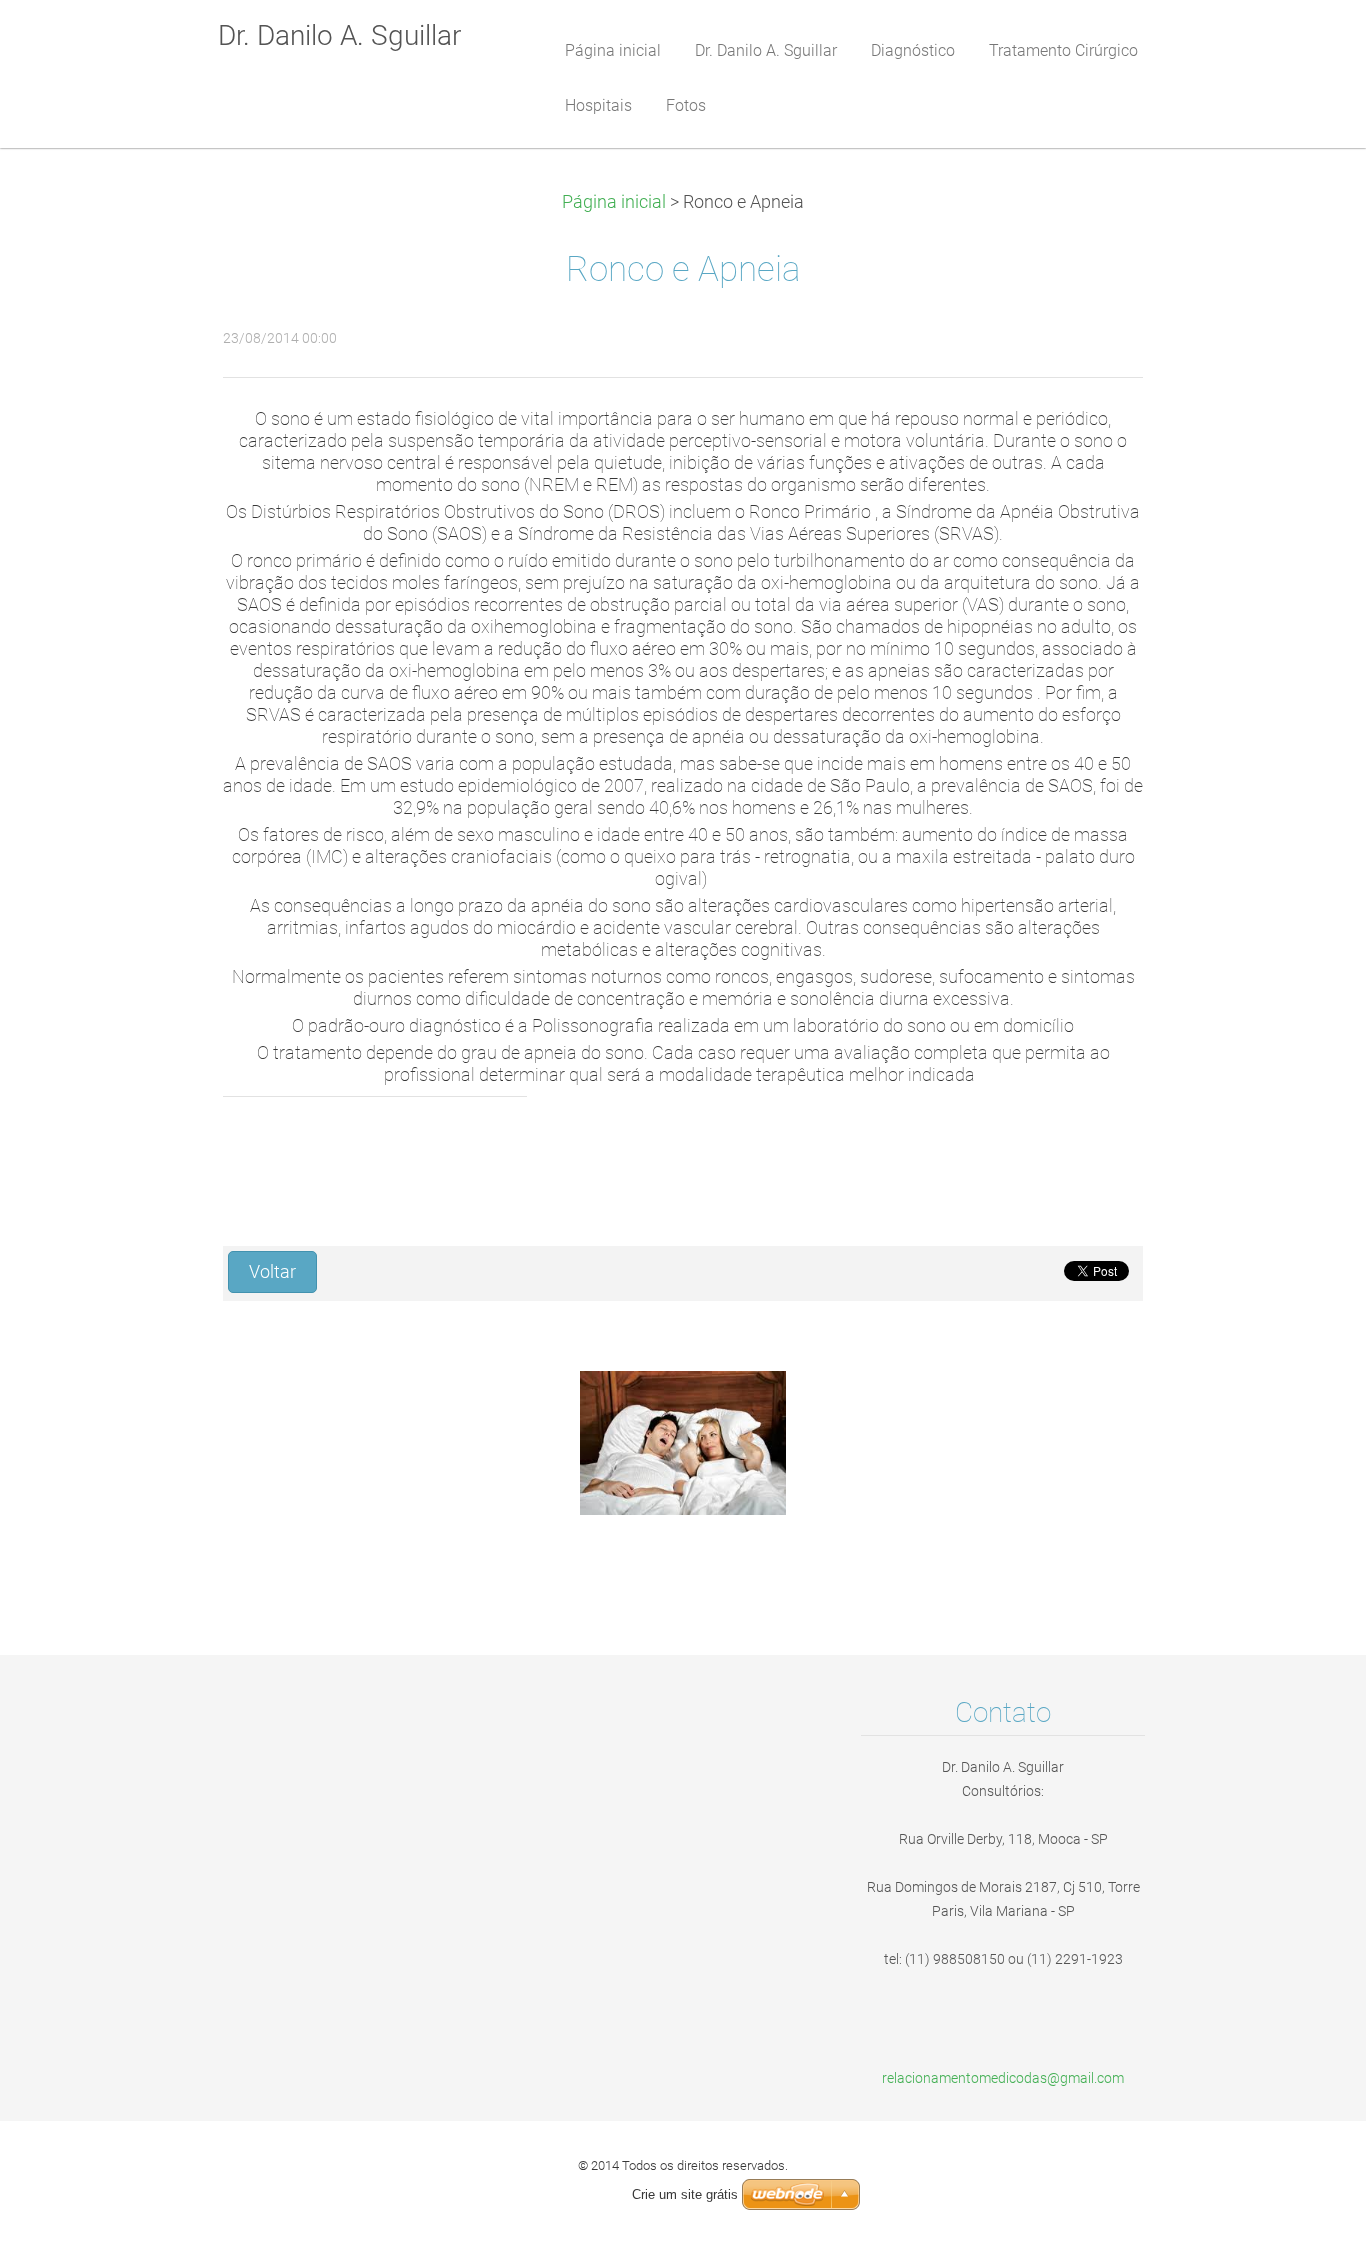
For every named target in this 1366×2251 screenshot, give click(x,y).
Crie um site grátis (685, 2194)
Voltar (272, 1272)
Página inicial (614, 202)
